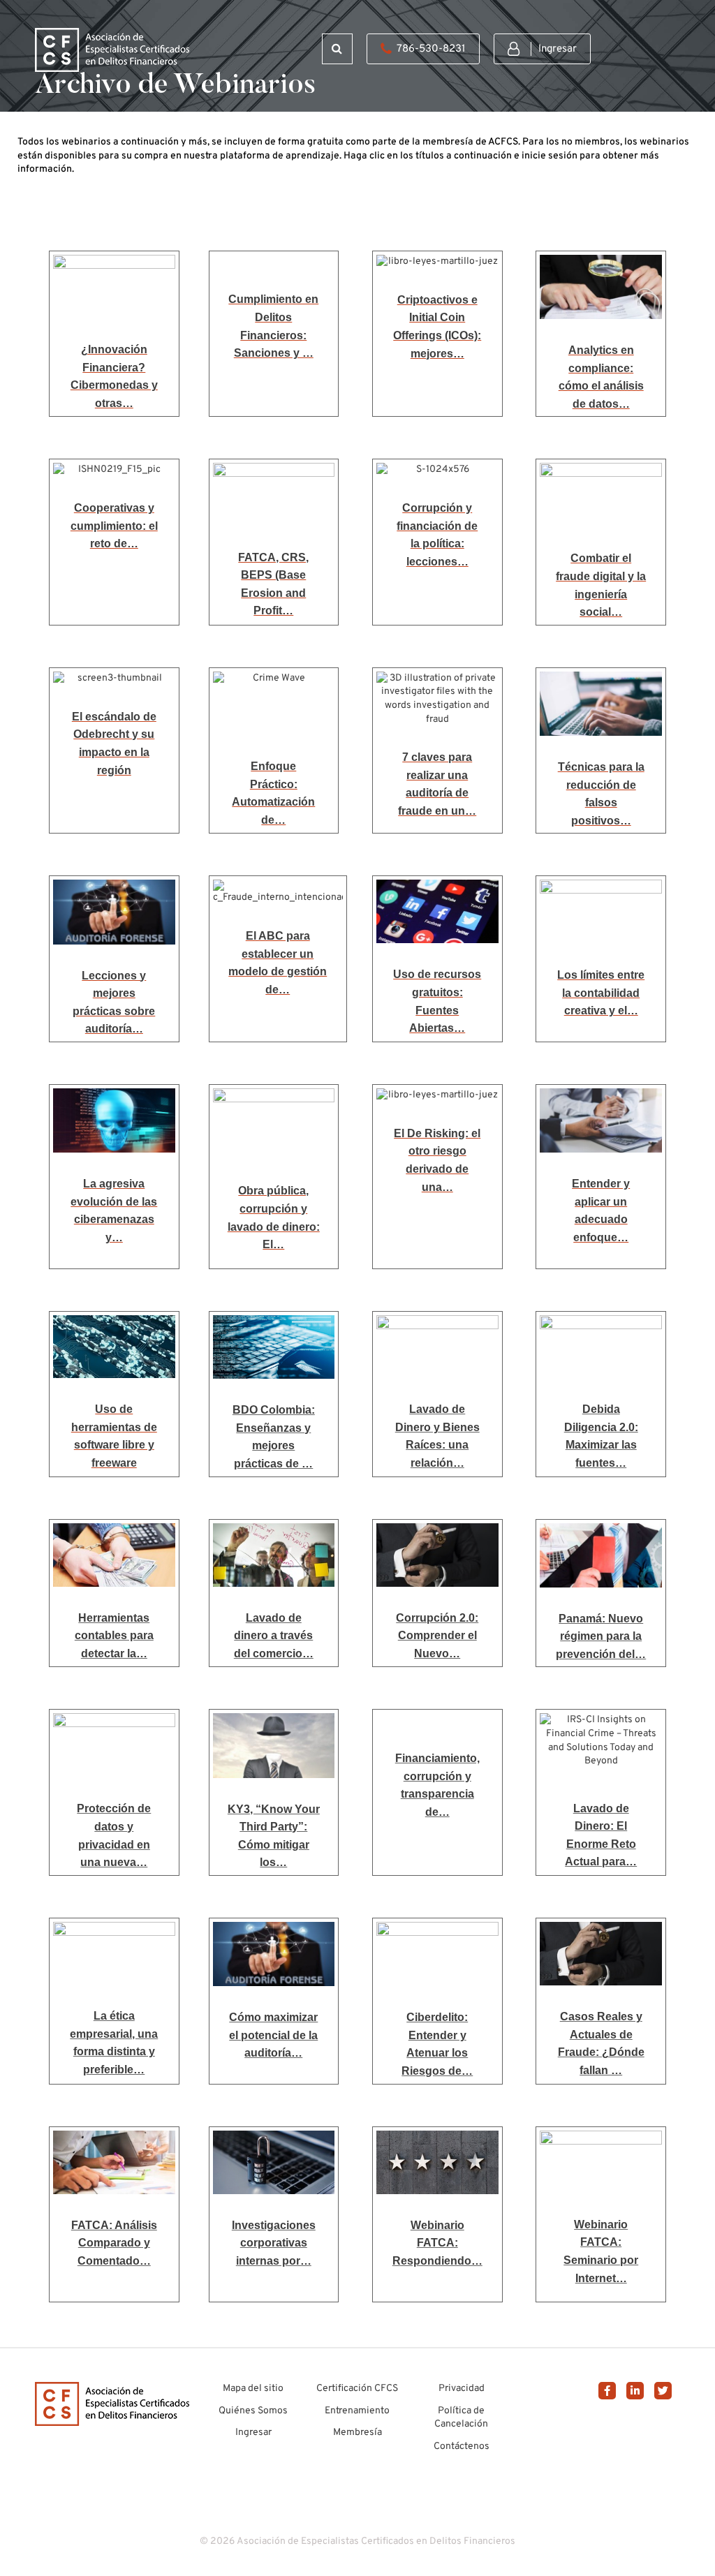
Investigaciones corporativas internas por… (274, 2243)
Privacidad (462, 2389)
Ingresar (558, 49)
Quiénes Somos (253, 2411)
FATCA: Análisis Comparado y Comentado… (114, 2243)
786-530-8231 (431, 49)
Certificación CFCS (357, 2389)
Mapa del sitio (253, 2389)
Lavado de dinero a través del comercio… (274, 1636)
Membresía (357, 2433)
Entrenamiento (357, 2411)
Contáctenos (462, 2447)
